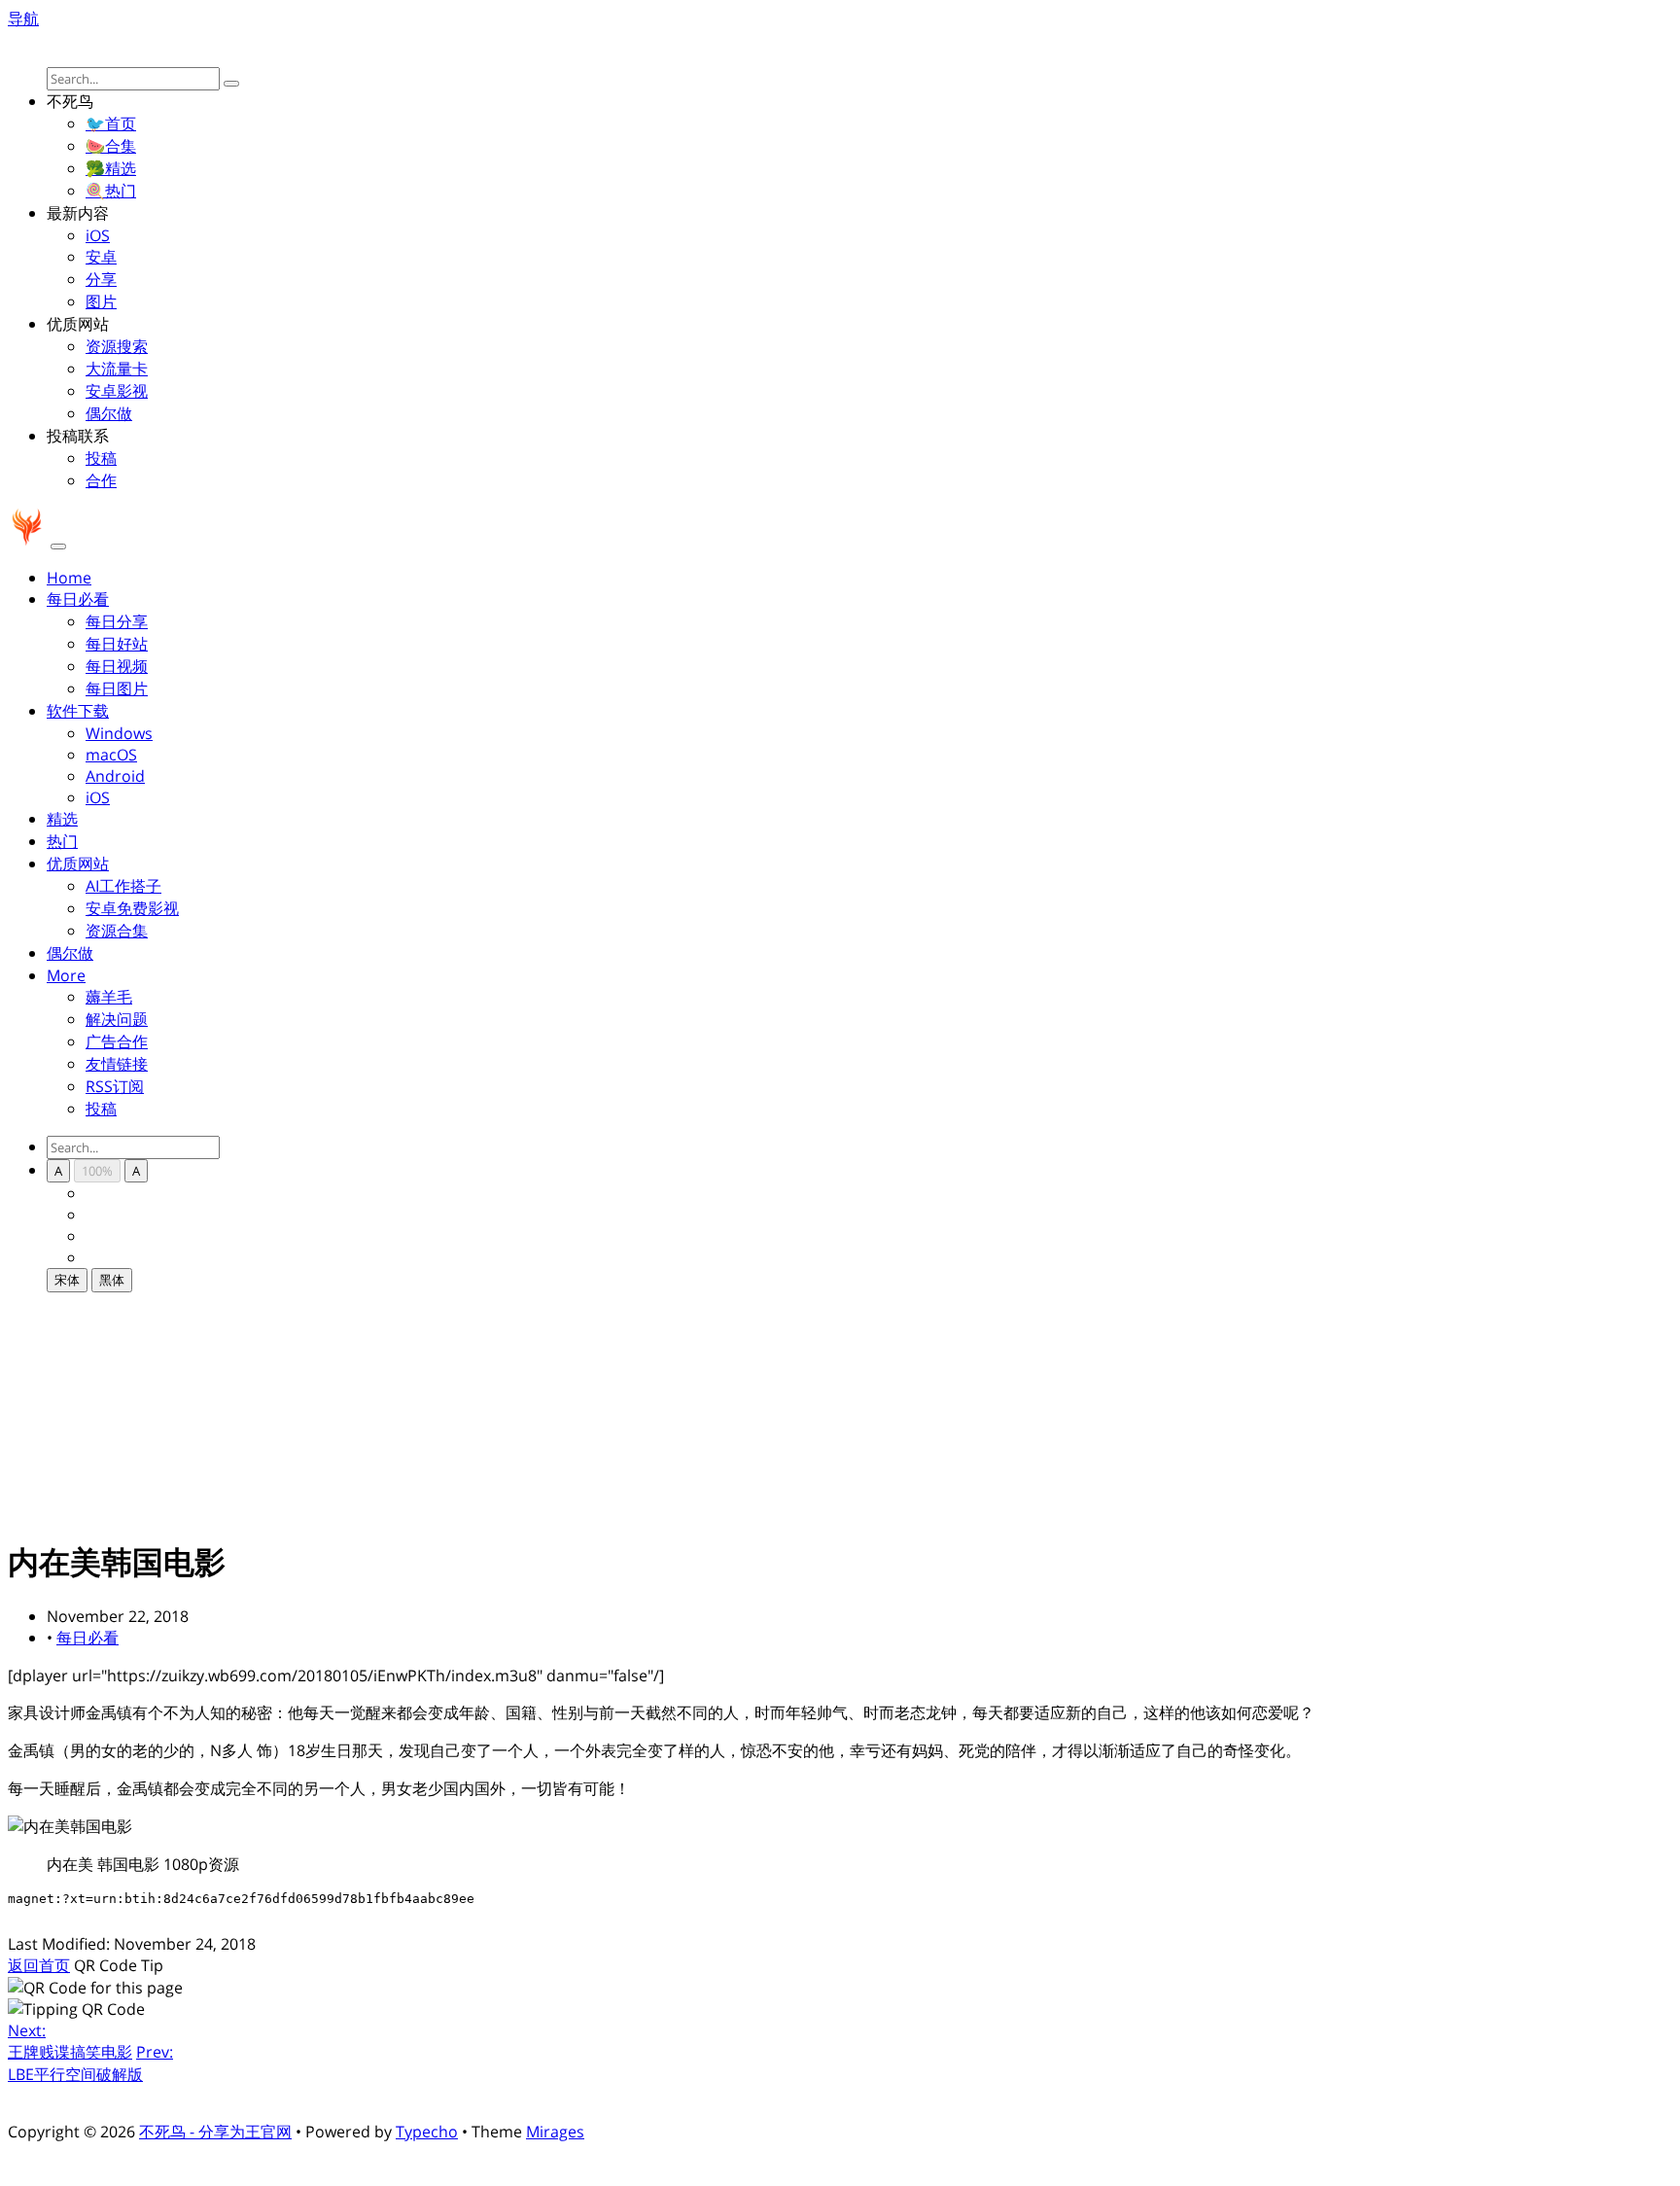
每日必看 (87, 1638)
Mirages (555, 2132)
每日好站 (117, 644)
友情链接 (117, 1064)
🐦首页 (111, 123)
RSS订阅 (115, 1086)
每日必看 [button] (78, 599)
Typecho (427, 2132)
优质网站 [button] (78, 864)
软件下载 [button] (78, 711)
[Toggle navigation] (58, 546)
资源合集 (117, 931)
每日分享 (117, 621)
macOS (111, 755)
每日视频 (117, 666)
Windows (119, 733)
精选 (62, 819)
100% (97, 1171)
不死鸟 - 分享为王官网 (215, 2132)
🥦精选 (111, 168)
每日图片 (117, 688)
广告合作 (117, 1041)
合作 (101, 480)
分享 (101, 279)
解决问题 (117, 1019)
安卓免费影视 (132, 908)
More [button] (66, 975)
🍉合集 (111, 146)
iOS (98, 235)
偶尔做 (109, 413)
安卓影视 (117, 391)
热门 (62, 841)
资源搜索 (117, 346)
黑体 (112, 1280)
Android (115, 776)
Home (69, 578)
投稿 (101, 458)
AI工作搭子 (123, 886)
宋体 (67, 1280)
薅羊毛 (109, 997)
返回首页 (39, 1965)
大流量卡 (117, 369)
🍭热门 (111, 191)
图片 (101, 301)
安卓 (101, 257)
